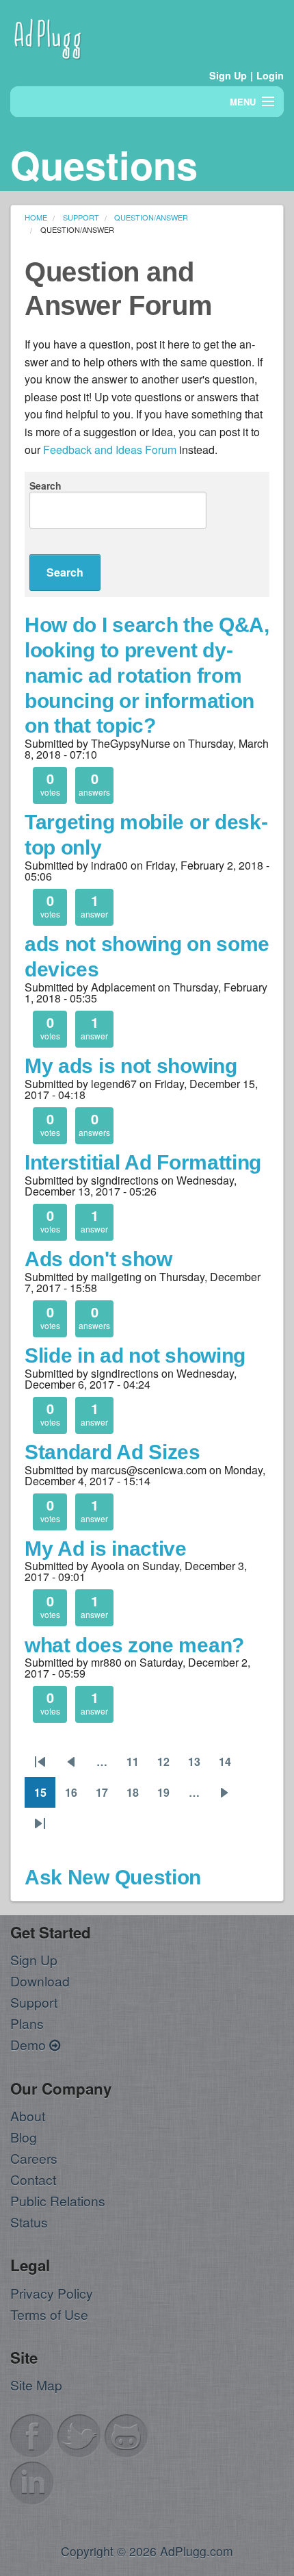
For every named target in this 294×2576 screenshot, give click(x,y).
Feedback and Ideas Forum (110, 450)
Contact (33, 2179)
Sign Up (228, 75)
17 (106, 1796)
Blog (24, 2137)
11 (137, 1765)
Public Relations (58, 2200)
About (28, 2116)
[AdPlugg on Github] (126, 2434)
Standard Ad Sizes (112, 1452)
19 (168, 1796)
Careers (34, 2158)
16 (76, 1796)
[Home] (48, 37)
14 (229, 1765)
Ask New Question (113, 1877)
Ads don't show (98, 1259)
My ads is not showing (131, 1065)
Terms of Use (49, 2314)
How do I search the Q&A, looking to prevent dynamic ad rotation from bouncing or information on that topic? (147, 675)
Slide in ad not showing (135, 1355)
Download (40, 1981)
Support (34, 2002)
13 (199, 1765)
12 (168, 1765)
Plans (27, 2023)
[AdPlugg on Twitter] (79, 2434)
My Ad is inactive (106, 1548)
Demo (30, 2044)
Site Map (36, 2385)
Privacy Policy (52, 2293)
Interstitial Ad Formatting (143, 1162)
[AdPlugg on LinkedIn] (32, 2481)
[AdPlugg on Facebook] (32, 2434)
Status (29, 2222)
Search (45, 485)
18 (137, 1796)
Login (270, 75)
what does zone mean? (134, 1645)
